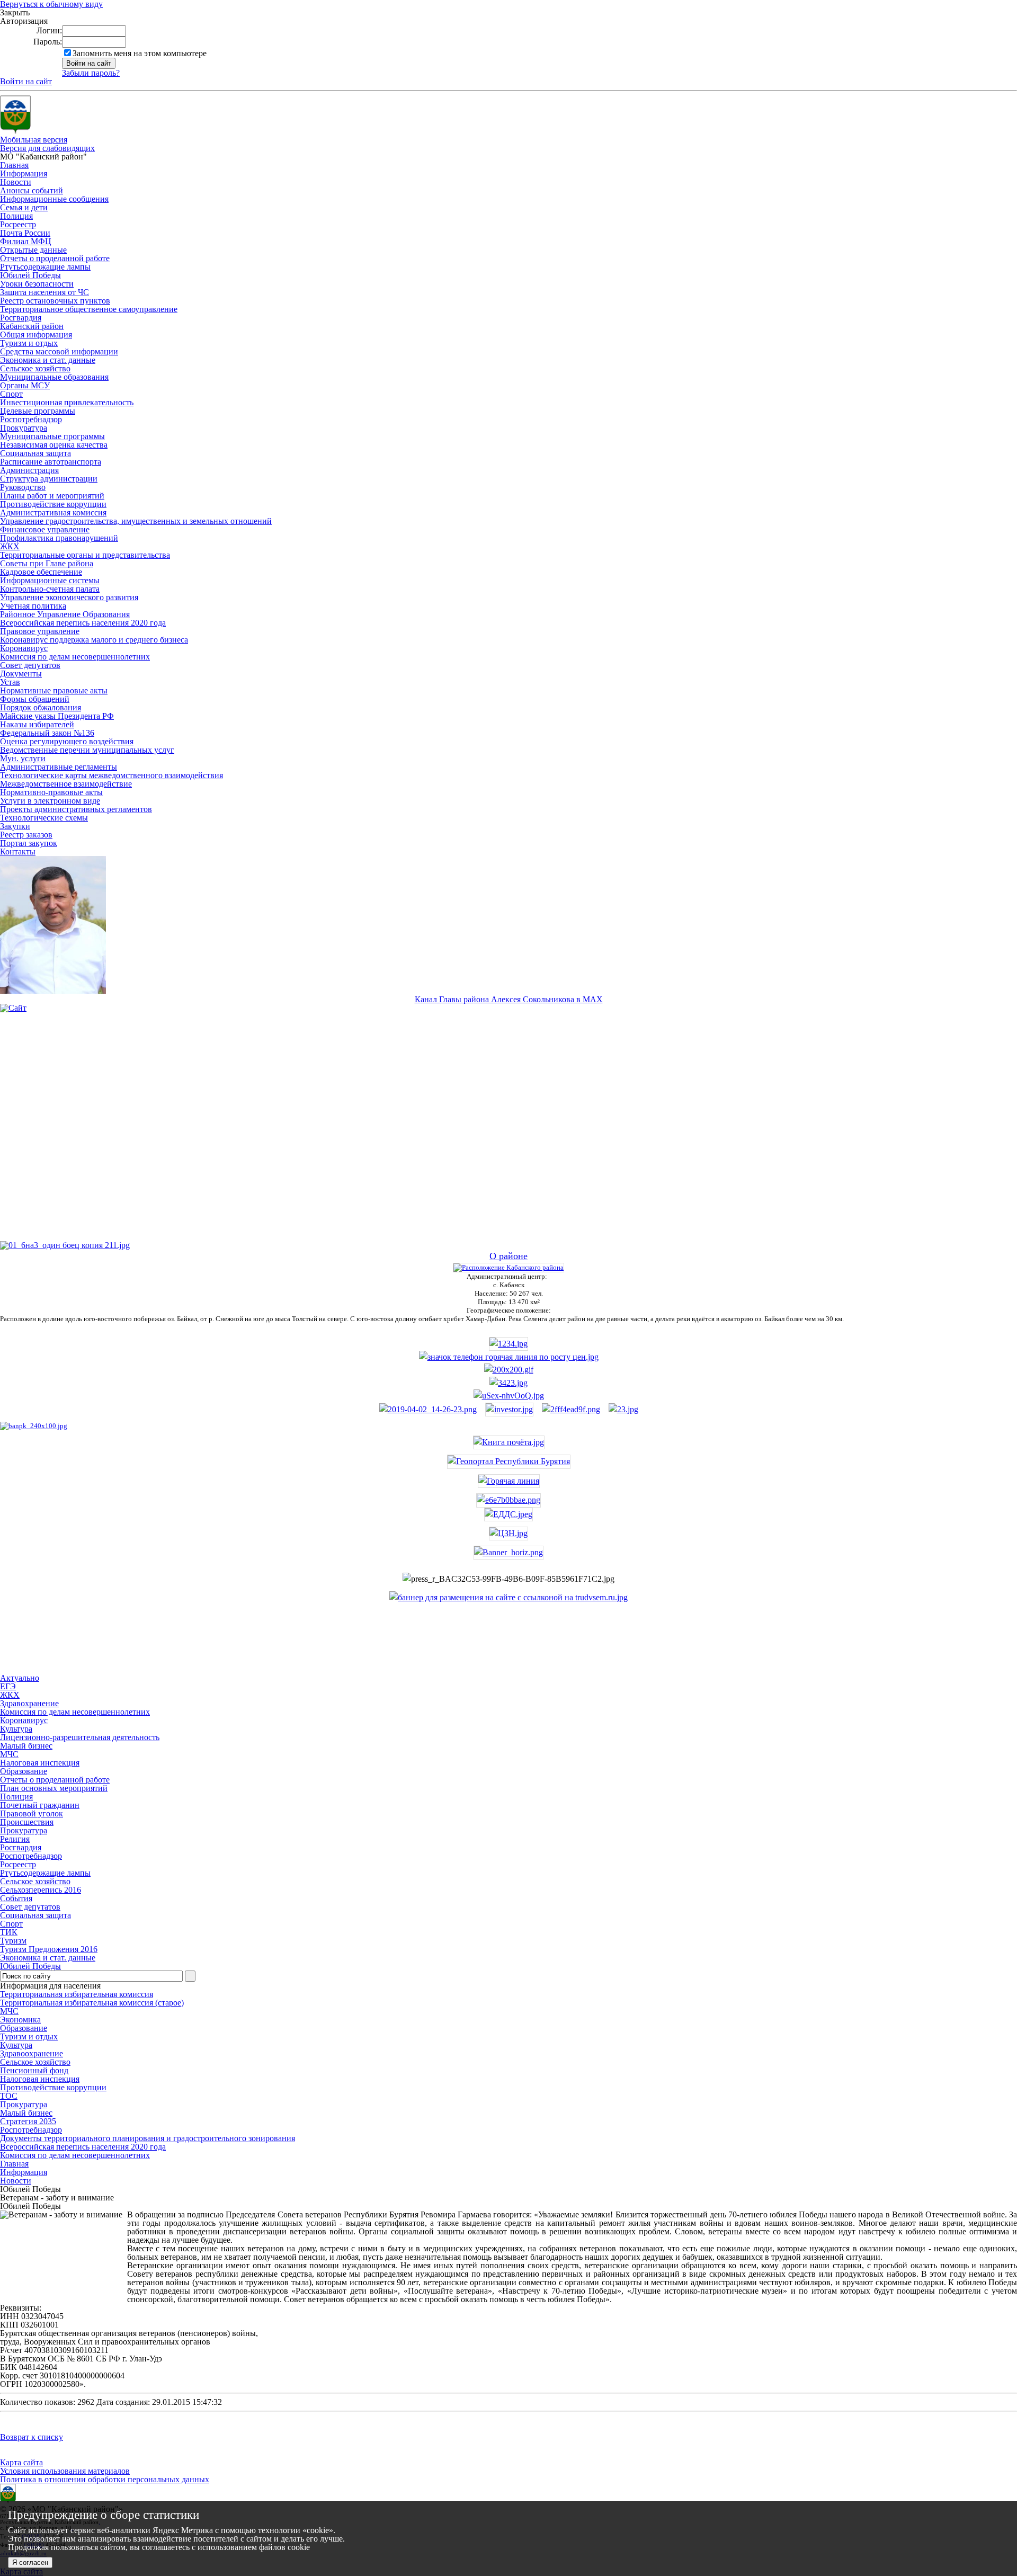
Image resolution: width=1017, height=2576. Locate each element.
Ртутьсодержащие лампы (45, 267)
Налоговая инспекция (40, 2079)
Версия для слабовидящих (47, 148)
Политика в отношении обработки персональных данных (105, 2479)
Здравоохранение (32, 2053)
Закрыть (15, 13)
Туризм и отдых (29, 343)
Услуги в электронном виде (50, 801)
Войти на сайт (26, 81)
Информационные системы (50, 580)
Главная (14, 165)
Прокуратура (24, 428)
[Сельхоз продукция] (623, 1409)
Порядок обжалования (41, 707)
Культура (16, 2045)
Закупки (15, 826)
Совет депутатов (30, 665)
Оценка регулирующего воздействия (67, 741)
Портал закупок (29, 843)
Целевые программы (38, 411)
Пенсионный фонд (34, 2070)
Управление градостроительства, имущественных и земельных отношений (136, 521)
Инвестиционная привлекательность (67, 402)
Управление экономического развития (69, 597)
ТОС (9, 2096)
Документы (21, 674)
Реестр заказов (26, 835)
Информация (24, 173)
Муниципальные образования (54, 377)
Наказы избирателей (37, 724)
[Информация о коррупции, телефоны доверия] (34, 1426)
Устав (10, 682)
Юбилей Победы (30, 275)
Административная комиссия (53, 512)
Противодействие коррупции (53, 504)
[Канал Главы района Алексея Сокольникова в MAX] (53, 991)
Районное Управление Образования (65, 614)
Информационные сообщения (54, 199)
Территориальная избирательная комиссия (77, 1994)
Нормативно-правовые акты (51, 792)
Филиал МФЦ (26, 241)
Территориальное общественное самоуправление (89, 309)
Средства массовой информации (59, 351)
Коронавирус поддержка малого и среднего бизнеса (94, 640)
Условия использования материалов (65, 2471)
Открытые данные (33, 250)
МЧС (9, 2011)
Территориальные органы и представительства (85, 555)
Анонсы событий (32, 190)
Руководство (23, 487)
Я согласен (30, 2562)
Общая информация (36, 335)
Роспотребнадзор (31, 419)
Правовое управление (40, 631)
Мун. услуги (23, 758)
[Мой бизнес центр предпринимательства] (508, 1383)
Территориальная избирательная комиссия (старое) (92, 2003)
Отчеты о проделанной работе (55, 258)
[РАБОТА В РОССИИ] (508, 1597)
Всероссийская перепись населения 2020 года (83, 623)
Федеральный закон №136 (47, 733)
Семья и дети (24, 207)
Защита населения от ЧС (44, 292)
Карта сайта (21, 2462)
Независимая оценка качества (54, 445)
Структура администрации (49, 479)
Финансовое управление (45, 529)
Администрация (29, 470)
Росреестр (18, 224)
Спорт (11, 394)
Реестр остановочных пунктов (55, 301)
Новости (16, 182)
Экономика (20, 2020)
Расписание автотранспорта (51, 462)
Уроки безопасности (37, 284)
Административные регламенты (59, 767)
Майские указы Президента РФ (57, 716)
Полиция (16, 216)
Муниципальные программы (52, 436)
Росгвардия (21, 318)
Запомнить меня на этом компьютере (140, 53)
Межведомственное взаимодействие (66, 784)
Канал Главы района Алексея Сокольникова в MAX (509, 999)
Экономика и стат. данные (48, 360)
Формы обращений (35, 699)
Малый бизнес (26, 2113)
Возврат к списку (32, 2437)
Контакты (18, 852)
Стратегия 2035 (28, 2121)
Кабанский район (32, 326)
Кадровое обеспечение (41, 572)
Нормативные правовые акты (54, 690)
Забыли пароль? (91, 73)
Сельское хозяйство (35, 368)
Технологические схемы (44, 818)
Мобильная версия (34, 140)
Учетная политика (33, 606)
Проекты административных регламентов (76, 809)
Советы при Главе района (47, 563)
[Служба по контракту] (508, 1135)
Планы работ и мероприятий (52, 496)
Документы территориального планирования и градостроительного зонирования (148, 2138)
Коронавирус (24, 648)
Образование (24, 2028)
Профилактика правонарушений (59, 538)
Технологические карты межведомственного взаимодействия (111, 775)
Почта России (25, 233)
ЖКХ (10, 546)
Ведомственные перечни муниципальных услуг (87, 750)
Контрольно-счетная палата (50, 589)
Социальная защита (35, 453)
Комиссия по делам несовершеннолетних (75, 657)
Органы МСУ (25, 385)
